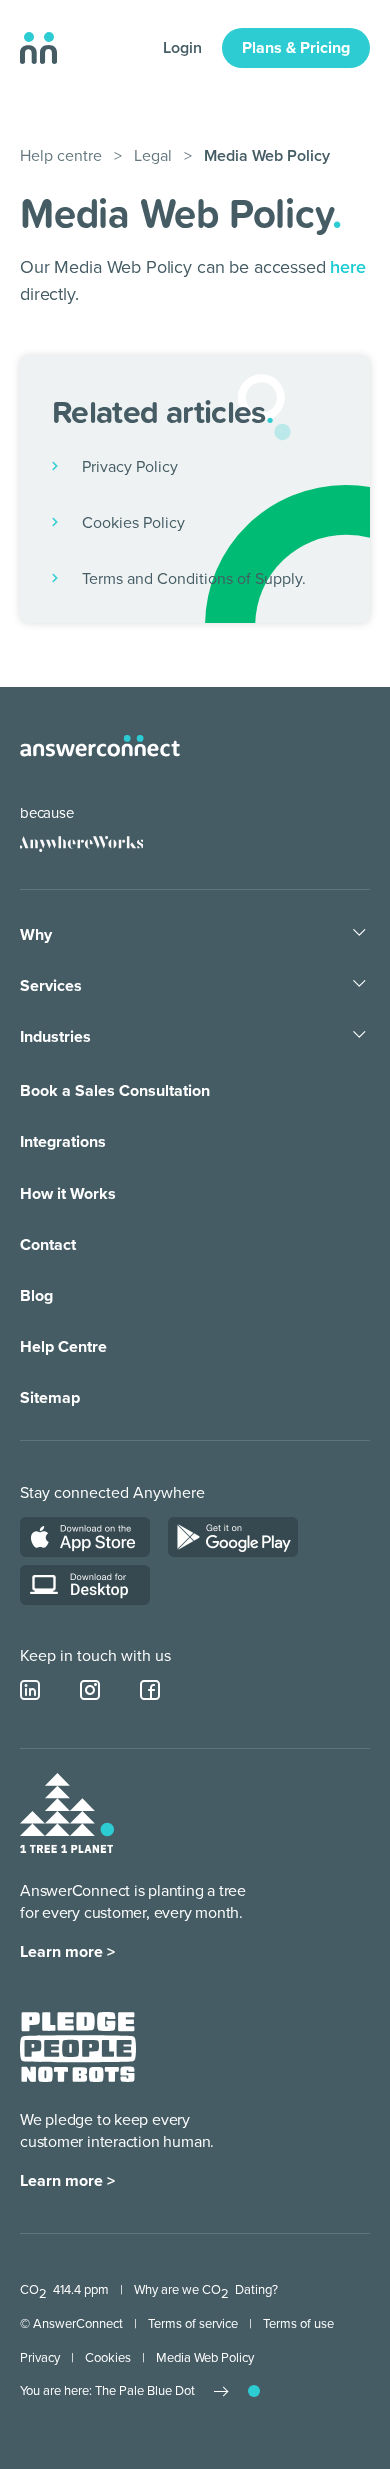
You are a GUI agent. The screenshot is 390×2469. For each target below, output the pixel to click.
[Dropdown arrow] (359, 934)
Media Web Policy (205, 2358)
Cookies (108, 2358)
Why (36, 935)
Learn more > (67, 1952)
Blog (36, 1296)
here (347, 267)
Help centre (61, 156)
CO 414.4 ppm (64, 2290)
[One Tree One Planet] (67, 1816)
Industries (55, 1037)
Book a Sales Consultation (115, 1091)
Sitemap (50, 1398)
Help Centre (63, 1347)
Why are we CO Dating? (206, 2290)
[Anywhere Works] (81, 844)
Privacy (40, 2358)
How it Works (68, 1194)
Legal (153, 156)
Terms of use (298, 2324)
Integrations (63, 1142)
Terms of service (193, 2324)
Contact (48, 1245)
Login (182, 48)
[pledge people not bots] (78, 2050)
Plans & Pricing (296, 48)
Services (51, 986)
